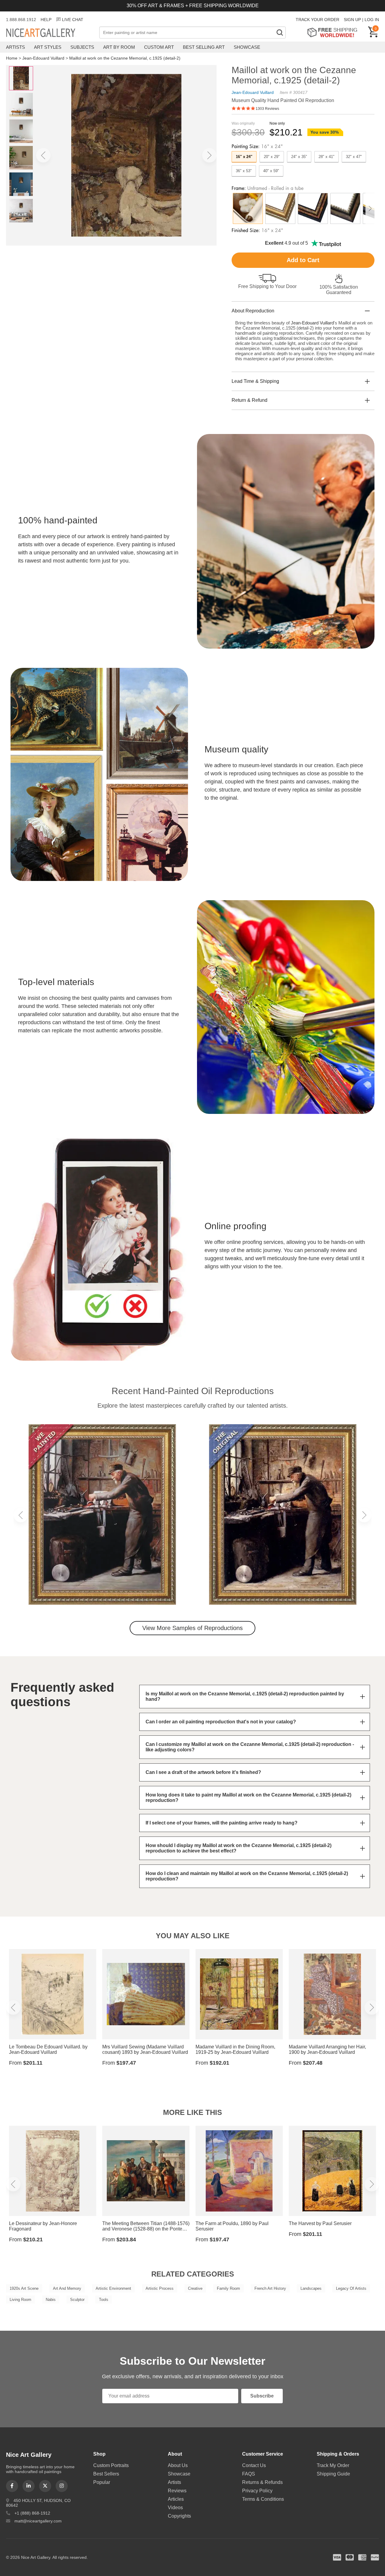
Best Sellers (106, 2474)
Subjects (82, 47)
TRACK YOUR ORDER (317, 20)
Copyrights (179, 2516)
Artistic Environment (113, 2288)
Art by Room (119, 47)
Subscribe (262, 2396)
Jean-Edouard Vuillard (43, 58)
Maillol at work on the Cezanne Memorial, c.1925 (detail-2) (125, 58)
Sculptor (77, 2300)
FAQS (249, 2474)
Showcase (247, 47)
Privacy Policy (257, 2491)
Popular (102, 2482)
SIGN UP (352, 20)
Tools (104, 2300)
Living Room (20, 2300)
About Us (178, 2465)
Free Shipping (334, 32)
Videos (175, 2508)
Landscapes (311, 2288)
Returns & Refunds (262, 2482)
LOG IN (372, 20)
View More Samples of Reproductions (192, 1628)
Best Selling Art (204, 47)
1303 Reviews (267, 109)
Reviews (177, 2491)
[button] (43, 155)
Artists (15, 47)
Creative (195, 2288)
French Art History (270, 2288)
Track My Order (333, 2465)
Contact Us (254, 2465)
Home (12, 58)
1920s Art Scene (24, 2288)
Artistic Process (160, 2288)
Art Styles (48, 47)
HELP (46, 20)
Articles (176, 2499)
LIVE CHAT (73, 20)
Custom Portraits (111, 2465)
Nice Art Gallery (51, 33)
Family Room (228, 2288)
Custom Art (159, 47)
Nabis (51, 2300)
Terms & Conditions (263, 2499)
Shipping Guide (333, 2474)
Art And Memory (67, 2288)
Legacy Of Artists (351, 2288)
